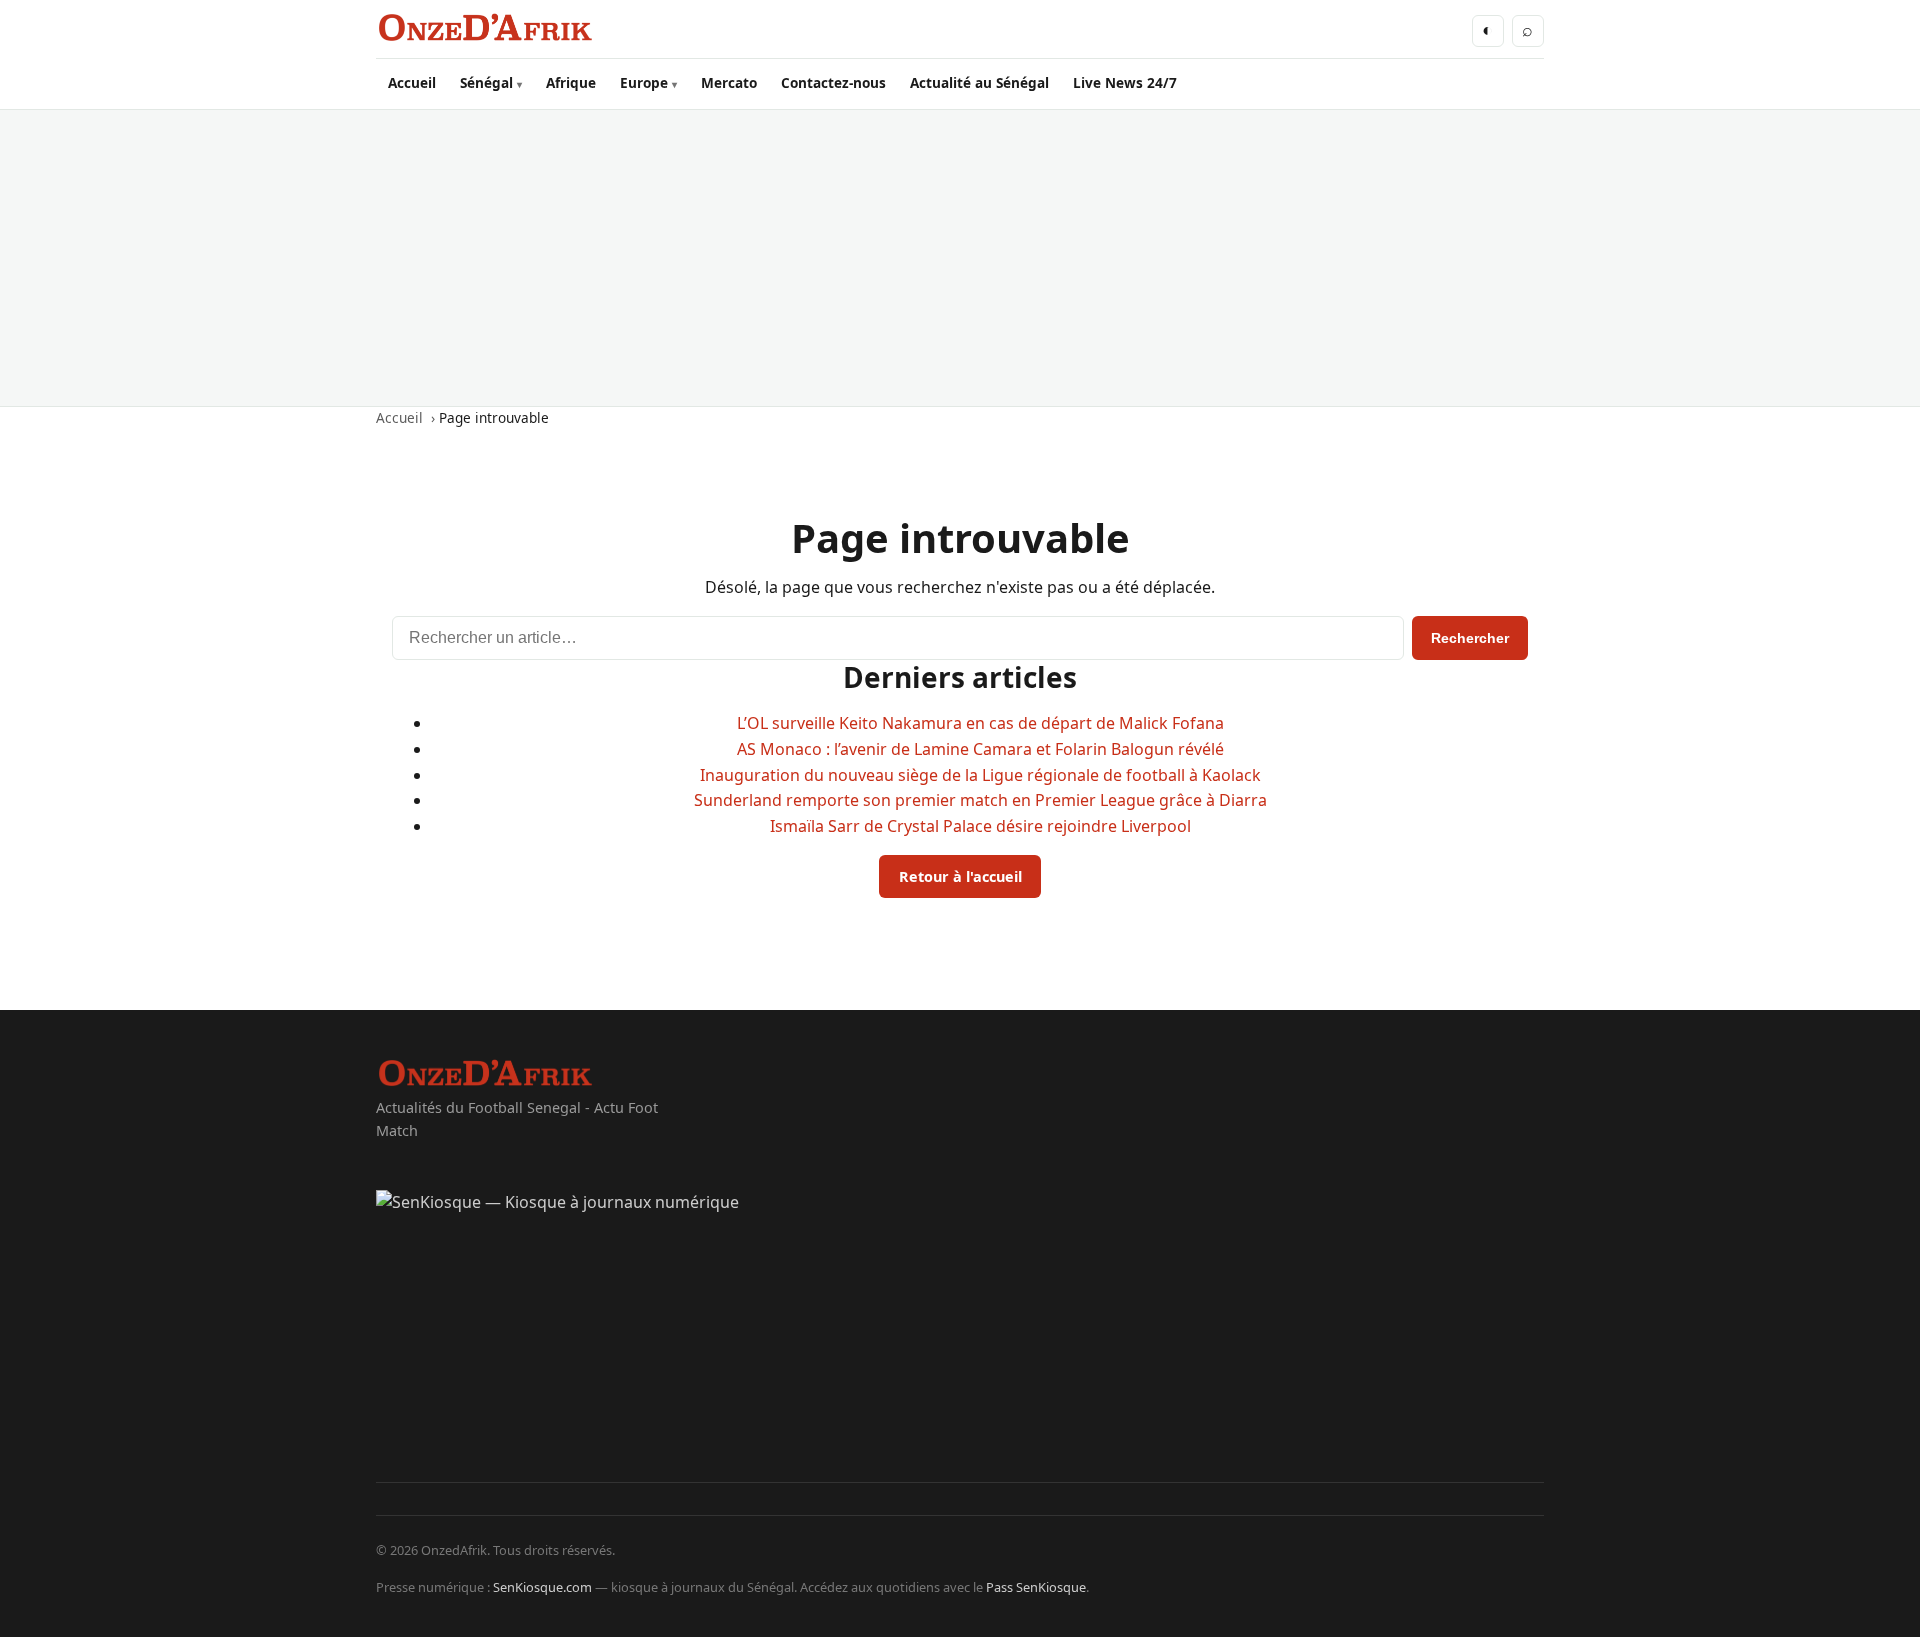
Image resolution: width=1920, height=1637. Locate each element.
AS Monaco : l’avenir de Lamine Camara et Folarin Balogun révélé (980, 749)
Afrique (571, 82)
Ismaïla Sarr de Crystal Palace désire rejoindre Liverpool (980, 826)
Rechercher (1470, 638)
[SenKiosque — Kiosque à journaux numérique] (960, 1336)
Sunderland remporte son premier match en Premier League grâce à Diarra (980, 800)
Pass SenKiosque (1036, 1587)
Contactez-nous (833, 82)
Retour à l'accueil (960, 876)
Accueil (412, 82)
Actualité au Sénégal (979, 82)
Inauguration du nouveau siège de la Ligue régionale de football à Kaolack (980, 775)
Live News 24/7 (1125, 82)
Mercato (729, 82)
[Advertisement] (960, 258)
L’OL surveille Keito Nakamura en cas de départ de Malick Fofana (980, 723)
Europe (644, 82)
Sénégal (486, 82)
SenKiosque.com (542, 1587)
